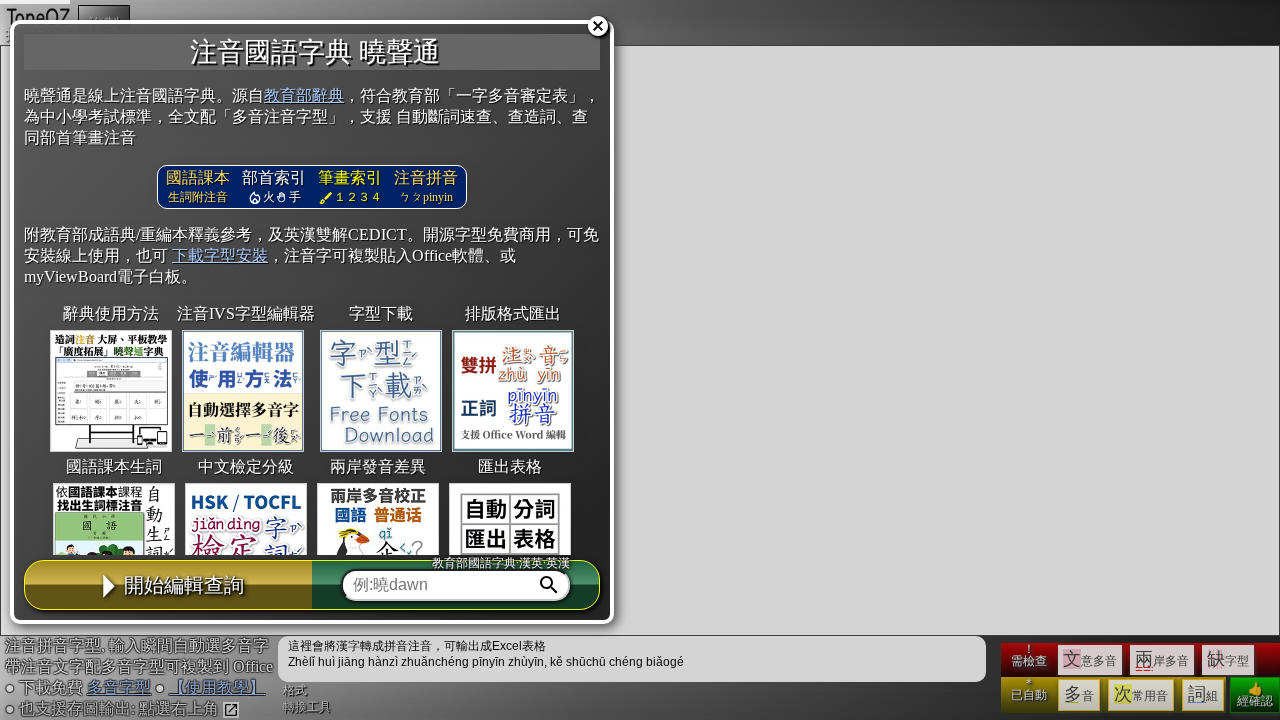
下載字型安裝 (220, 255)
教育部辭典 (304, 95)
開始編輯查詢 (184, 585)
